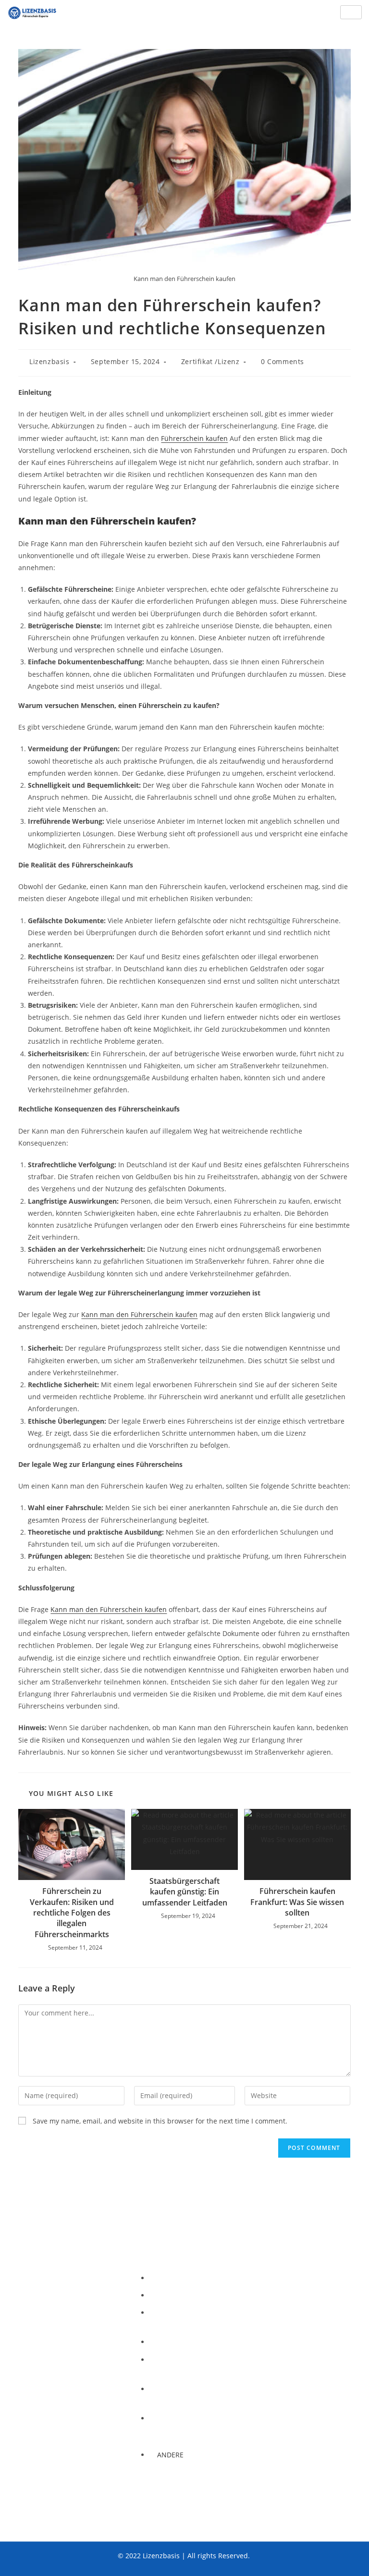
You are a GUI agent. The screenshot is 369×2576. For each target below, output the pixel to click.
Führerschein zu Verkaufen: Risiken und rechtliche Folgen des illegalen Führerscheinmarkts (72, 1913)
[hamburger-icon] (351, 12)
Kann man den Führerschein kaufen (139, 1314)
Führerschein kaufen (194, 438)
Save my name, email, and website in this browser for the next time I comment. (160, 2121)
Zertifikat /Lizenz (210, 361)
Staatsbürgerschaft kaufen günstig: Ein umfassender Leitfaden (185, 1892)
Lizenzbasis (49, 361)
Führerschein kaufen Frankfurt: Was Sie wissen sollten (297, 1902)
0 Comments (283, 361)
